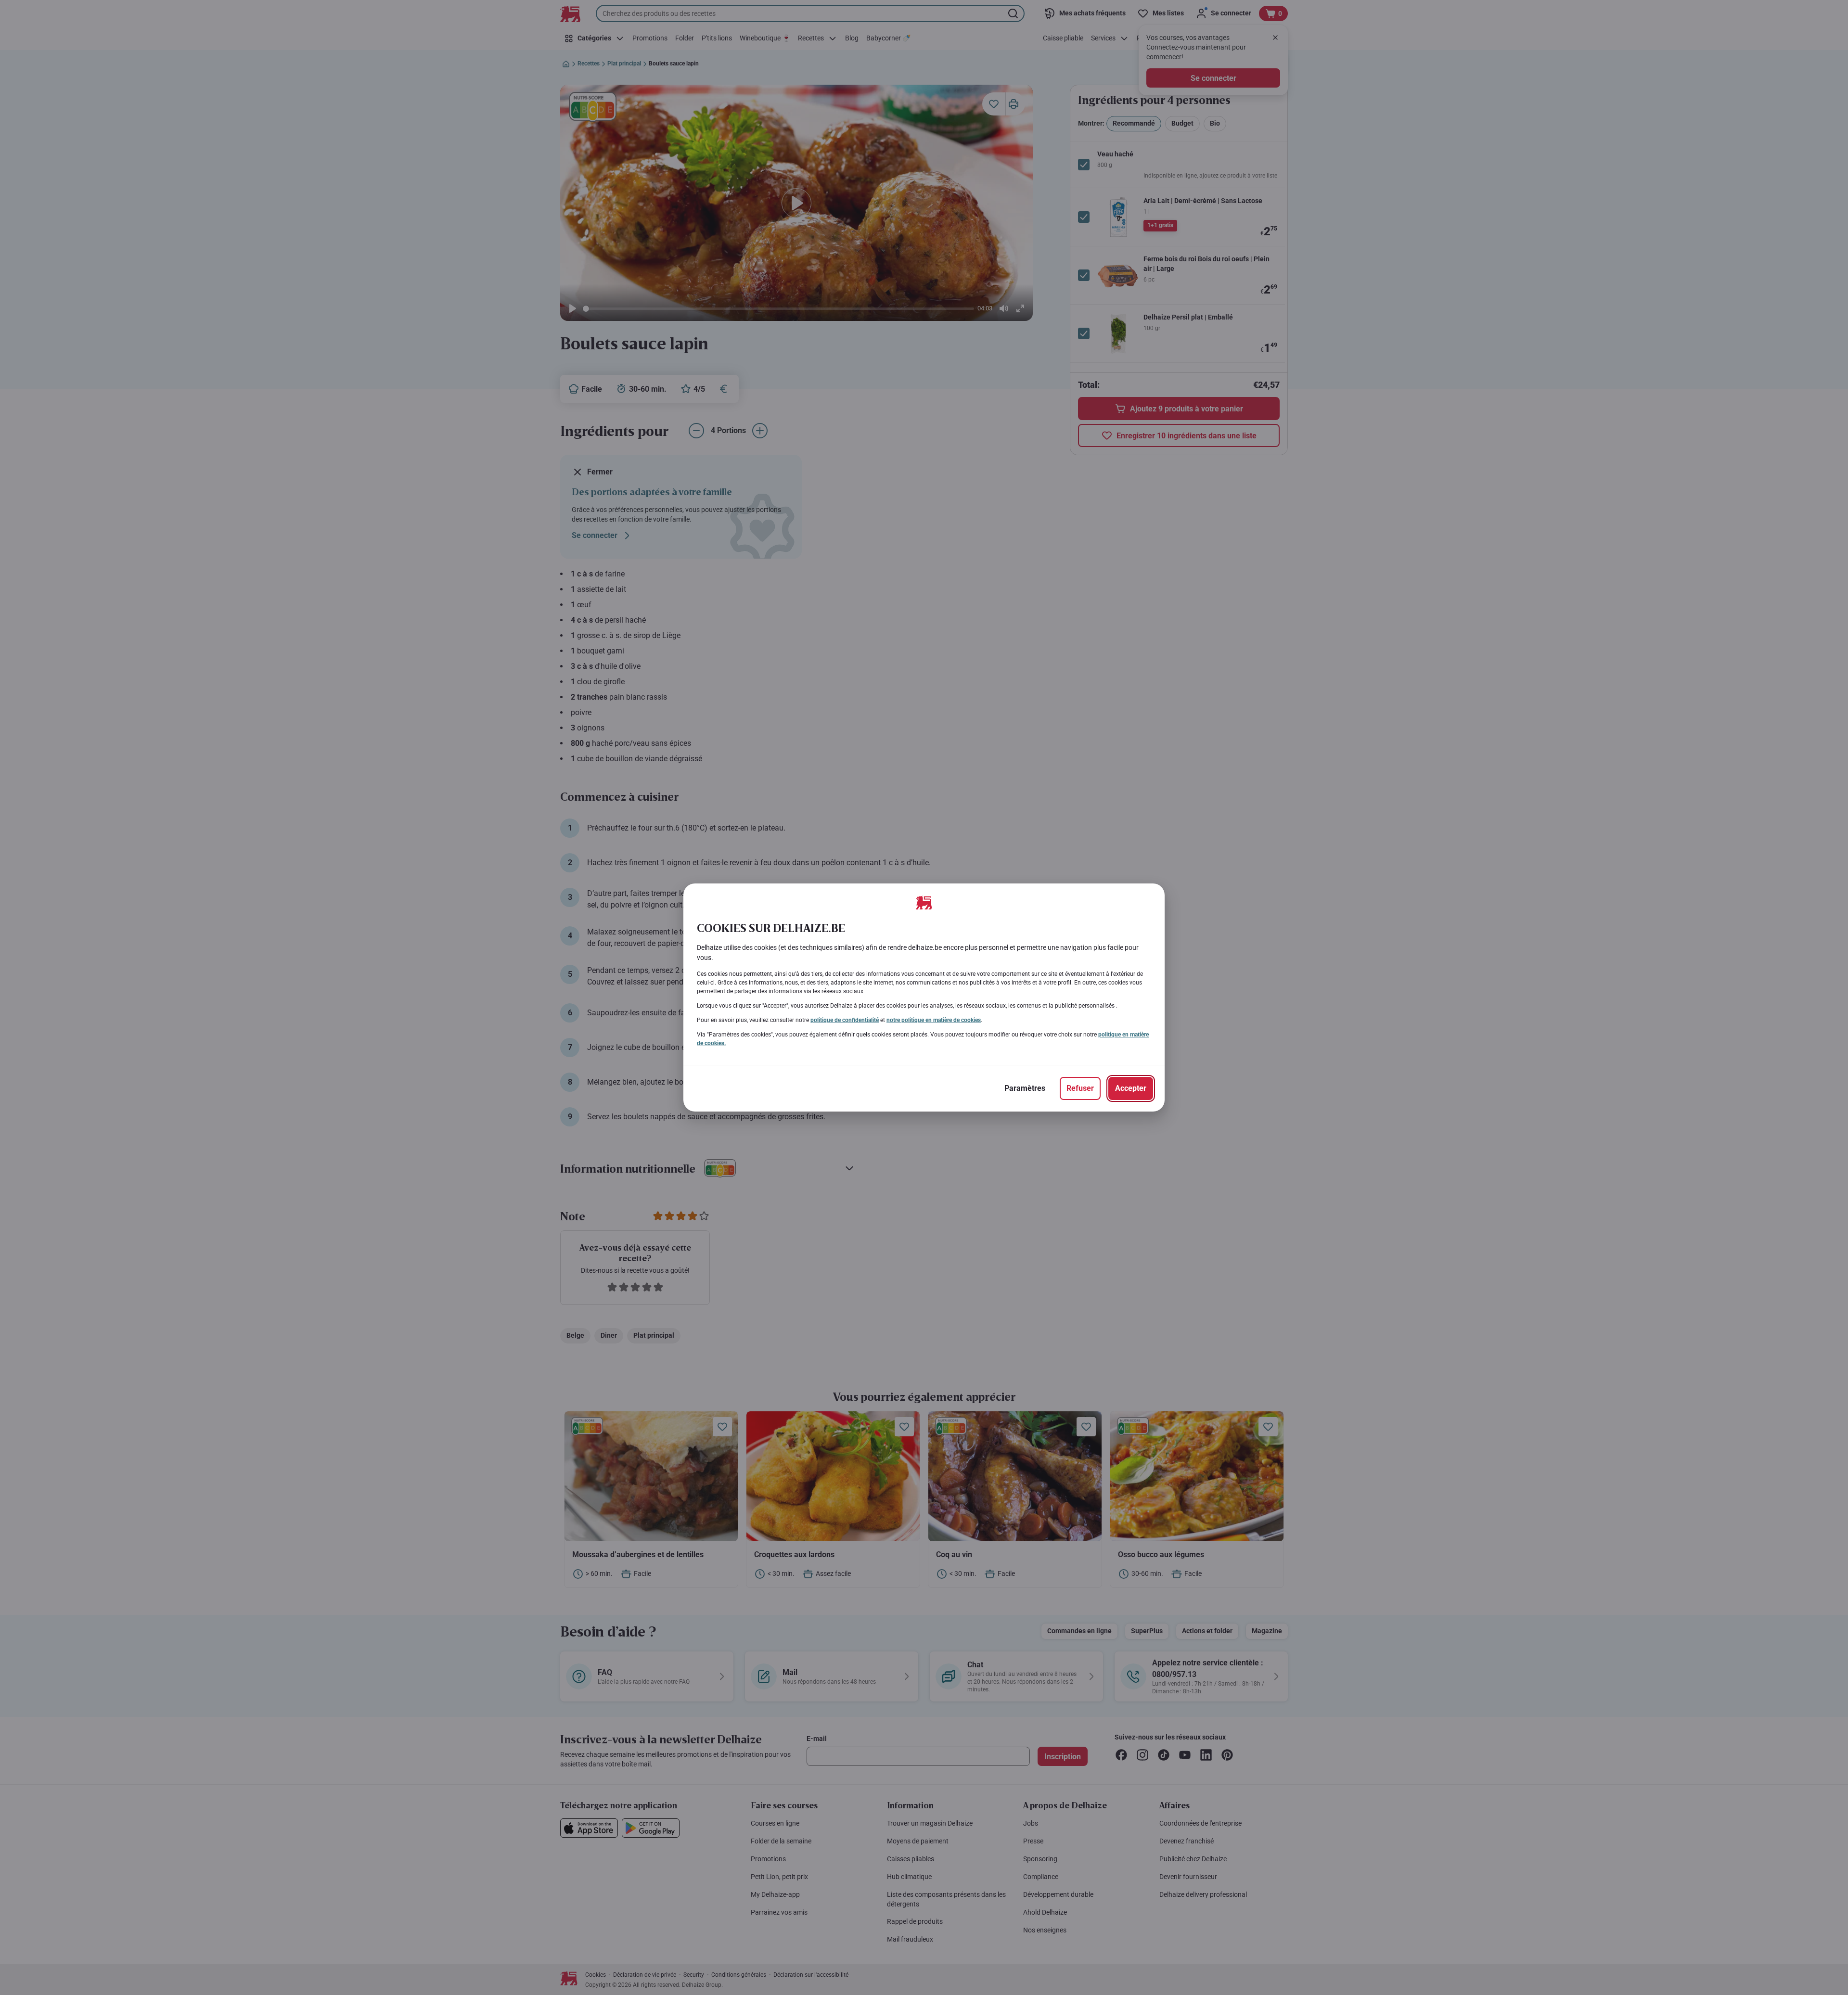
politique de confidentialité (845, 1020)
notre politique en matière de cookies (934, 1020)
